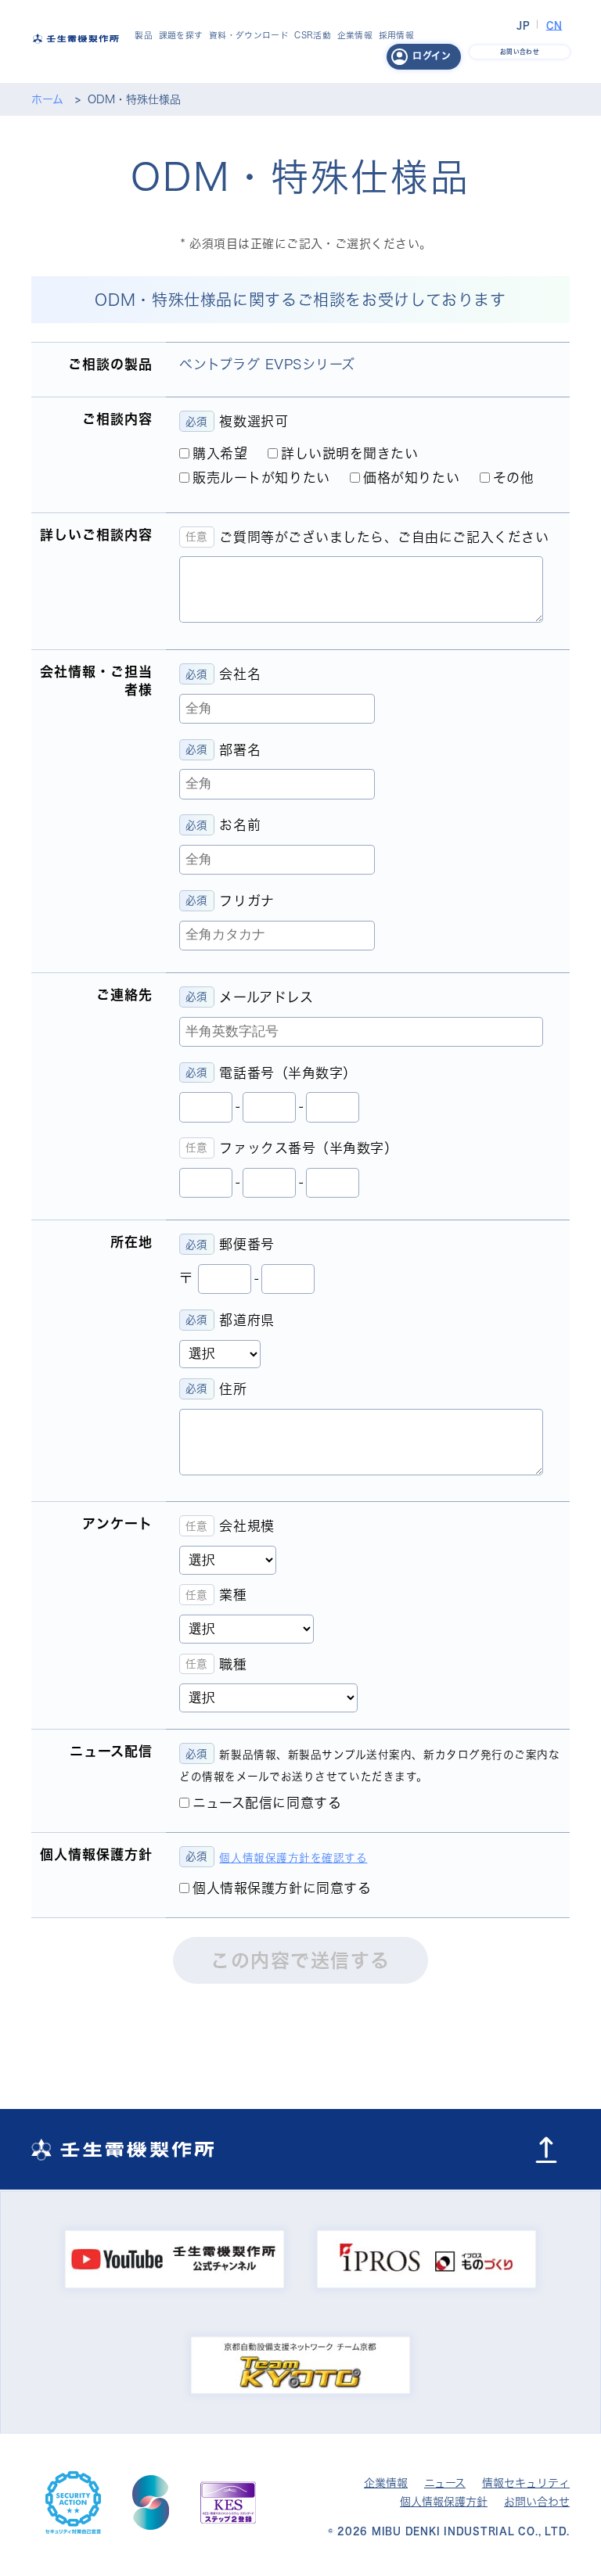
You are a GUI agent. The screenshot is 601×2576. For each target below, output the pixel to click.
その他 (514, 478)
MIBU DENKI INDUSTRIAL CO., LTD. (471, 2531)
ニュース (445, 2483)
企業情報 (355, 35)
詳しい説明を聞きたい (349, 453)
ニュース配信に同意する (267, 1803)
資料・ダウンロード (249, 35)
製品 (144, 35)
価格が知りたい (411, 478)
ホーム (47, 99)
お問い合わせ (537, 2502)
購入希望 (220, 453)
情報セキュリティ (526, 2483)
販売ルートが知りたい (261, 478)
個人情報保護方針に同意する (282, 1888)
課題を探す (181, 35)
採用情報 (396, 35)
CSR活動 (313, 35)
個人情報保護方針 (444, 2502)
